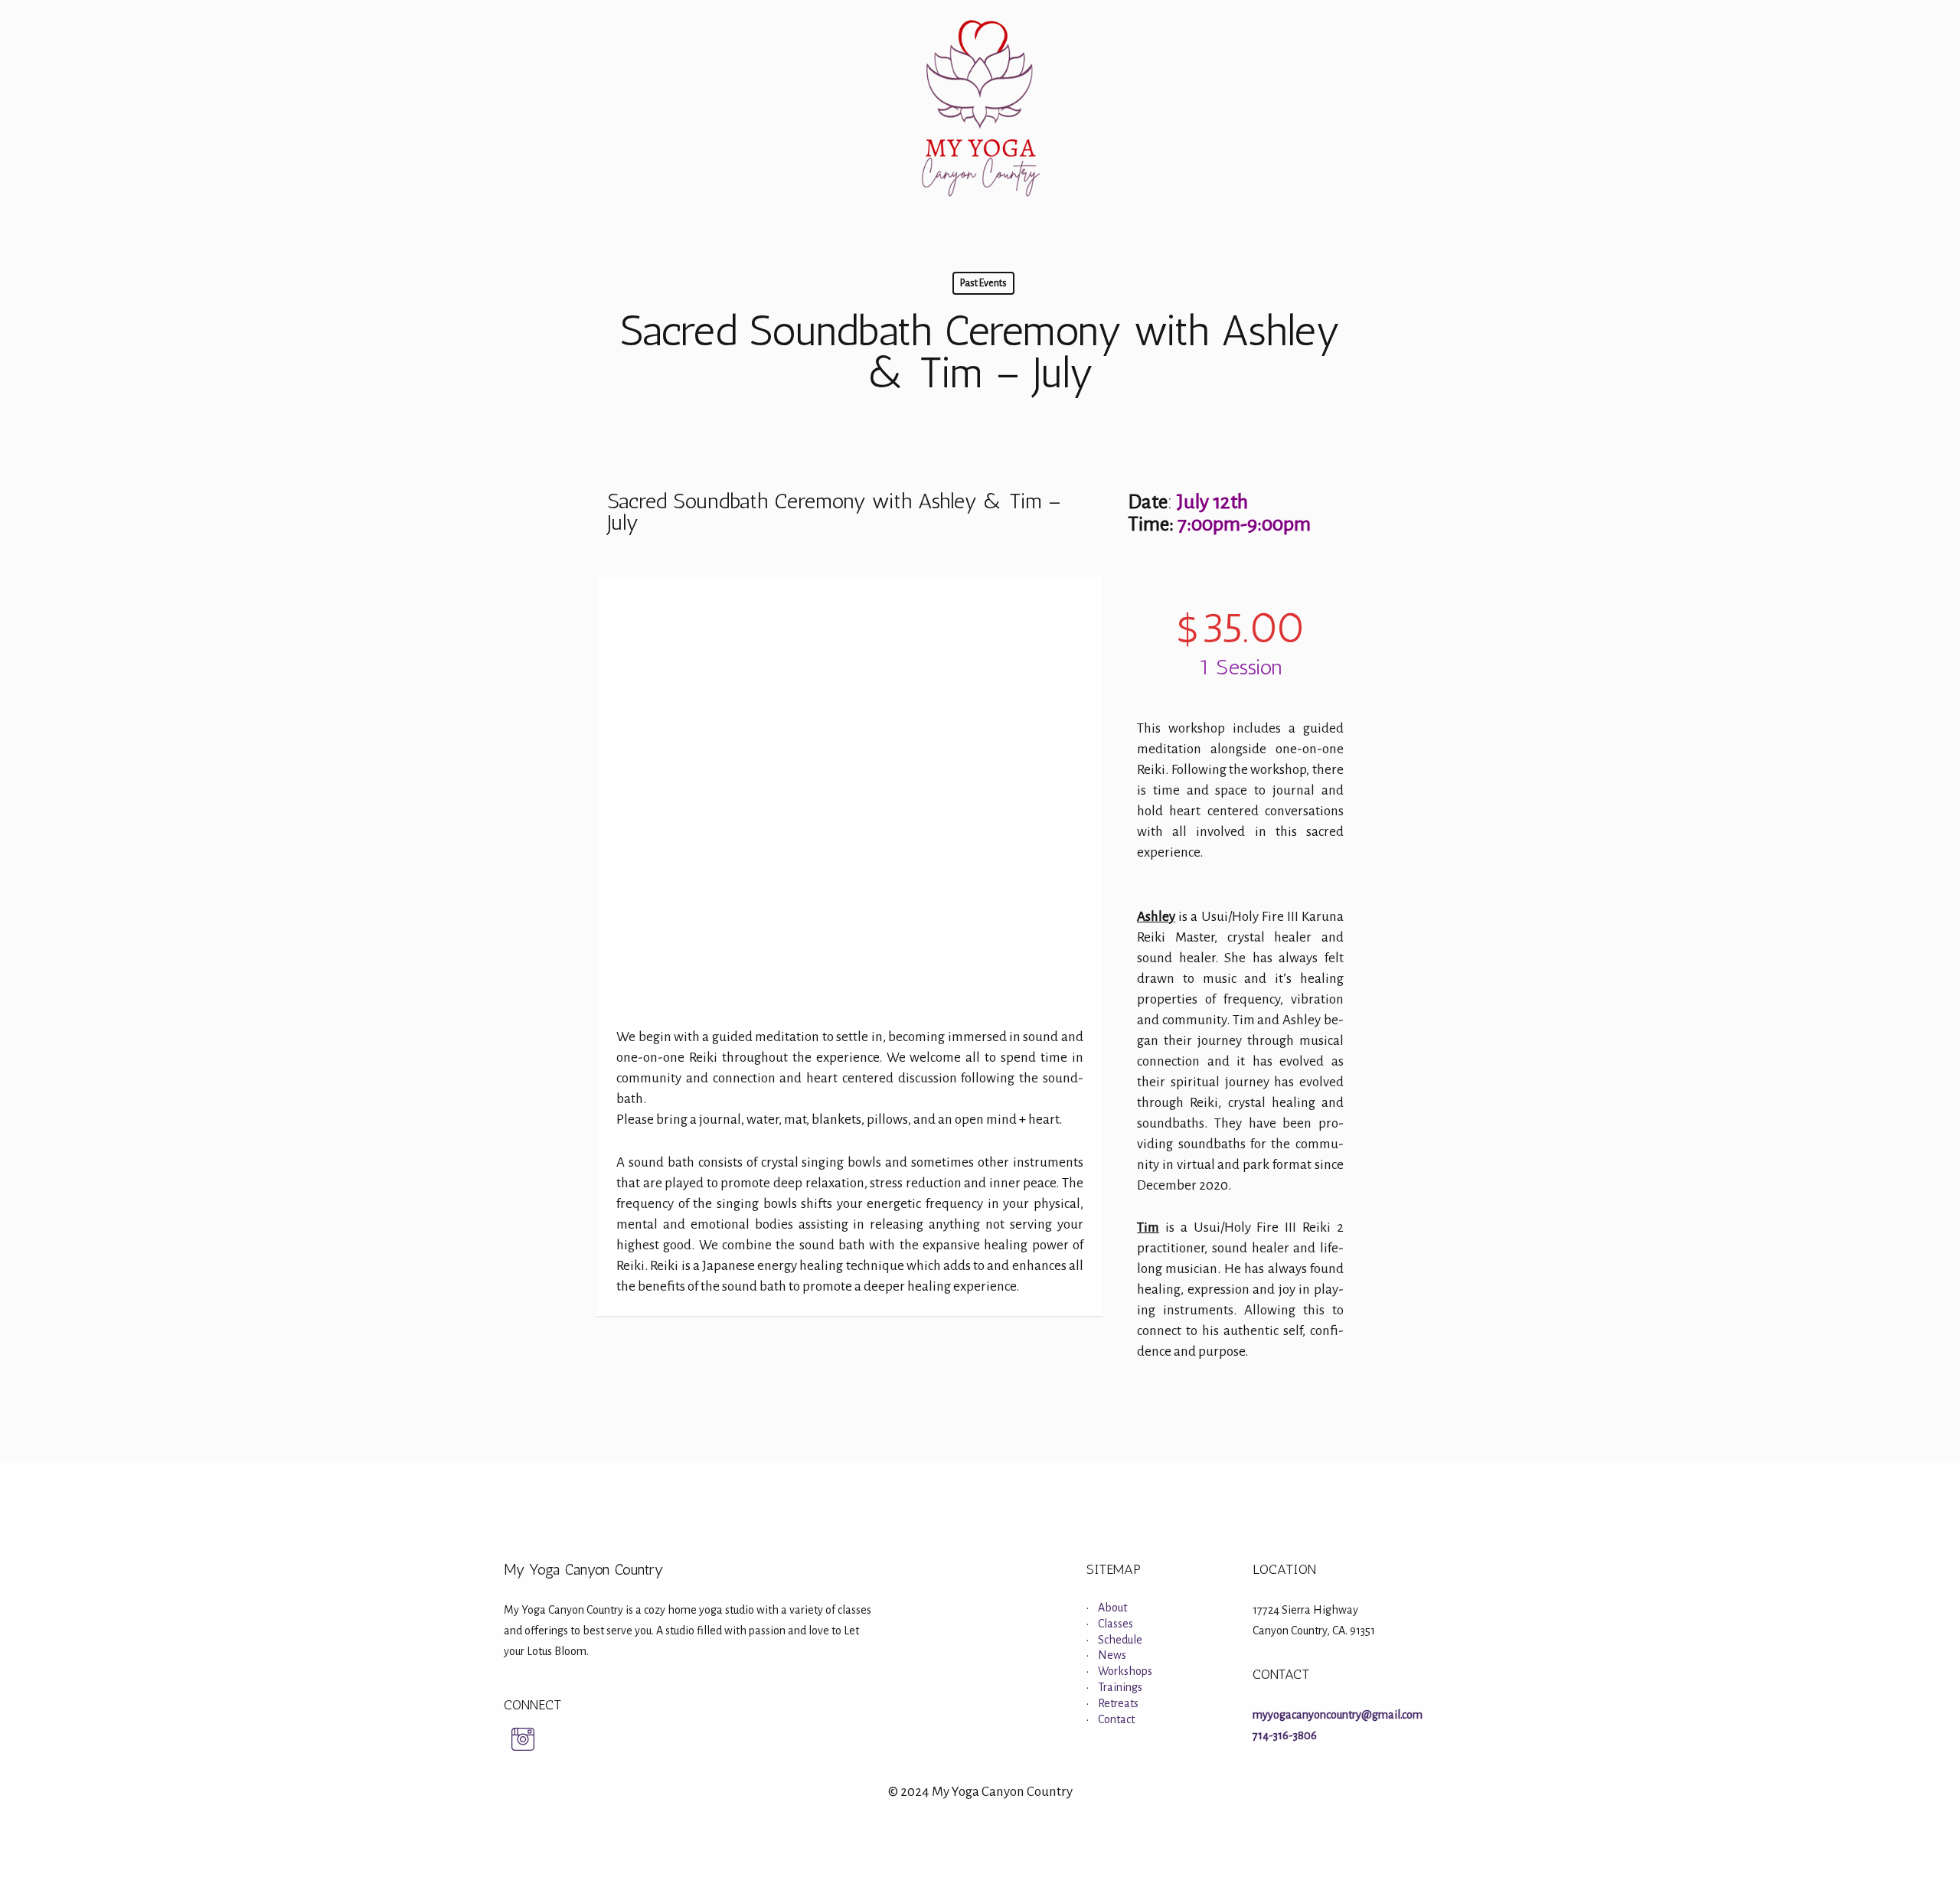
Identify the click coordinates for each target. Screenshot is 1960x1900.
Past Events (983, 283)
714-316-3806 (1285, 1735)
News (1112, 1655)
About (1112, 1608)
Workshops (1125, 1671)
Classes (1116, 1624)
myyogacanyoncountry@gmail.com (1338, 1715)
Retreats (1118, 1703)
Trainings (1120, 1687)
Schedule (1120, 1640)
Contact (1116, 1719)
